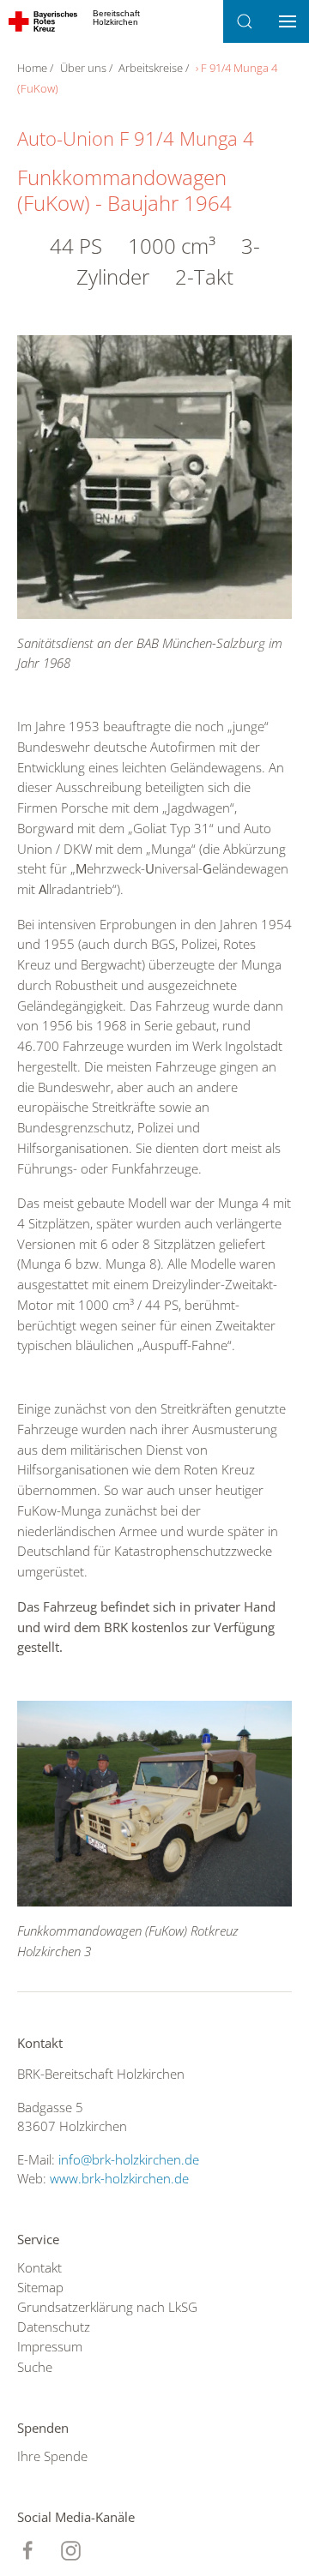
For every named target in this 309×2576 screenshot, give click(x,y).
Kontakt (39, 2267)
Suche (35, 2367)
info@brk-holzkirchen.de (129, 2159)
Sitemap (40, 2287)
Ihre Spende (52, 2456)
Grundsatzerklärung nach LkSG (107, 2307)
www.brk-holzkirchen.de (119, 2178)
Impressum (50, 2346)
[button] (245, 21)
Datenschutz (54, 2327)
